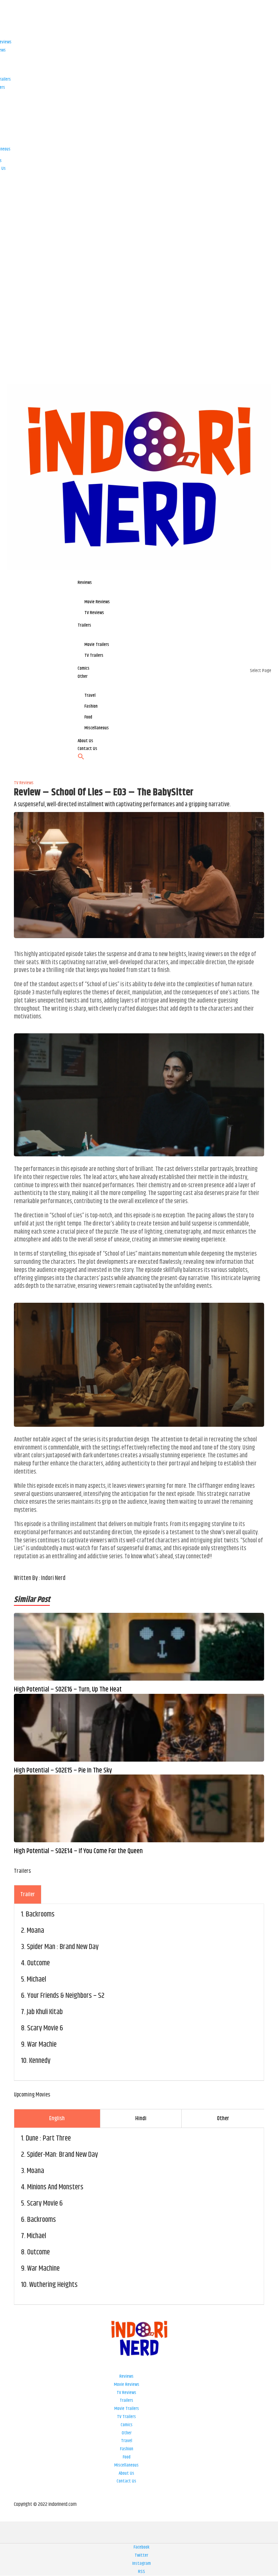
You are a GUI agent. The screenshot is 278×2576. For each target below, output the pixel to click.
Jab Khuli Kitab (45, 2012)
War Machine (43, 2269)
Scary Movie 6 (45, 2028)
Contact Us (126, 2481)
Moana (35, 1931)
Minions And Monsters (55, 2187)
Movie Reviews (127, 2385)
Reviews (126, 2376)
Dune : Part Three (48, 2138)
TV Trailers (126, 2417)
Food (127, 2457)
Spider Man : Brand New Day (63, 1947)
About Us (126, 2473)
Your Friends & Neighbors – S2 (66, 1996)
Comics (127, 2425)
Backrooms (40, 1914)
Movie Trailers (127, 2409)
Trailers (126, 2400)
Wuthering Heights (53, 2285)
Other (127, 2433)
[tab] (28, 1894)
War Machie (42, 2045)
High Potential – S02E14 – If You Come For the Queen (78, 1851)
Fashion (127, 2449)
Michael (36, 1980)
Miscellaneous (126, 2465)
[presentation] (28, 1894)
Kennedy (40, 2061)
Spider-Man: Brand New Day (62, 2155)
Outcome (38, 1963)
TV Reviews (126, 2393)
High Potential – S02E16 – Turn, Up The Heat (68, 1690)
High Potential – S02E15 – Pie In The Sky (63, 1771)
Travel (127, 2441)
